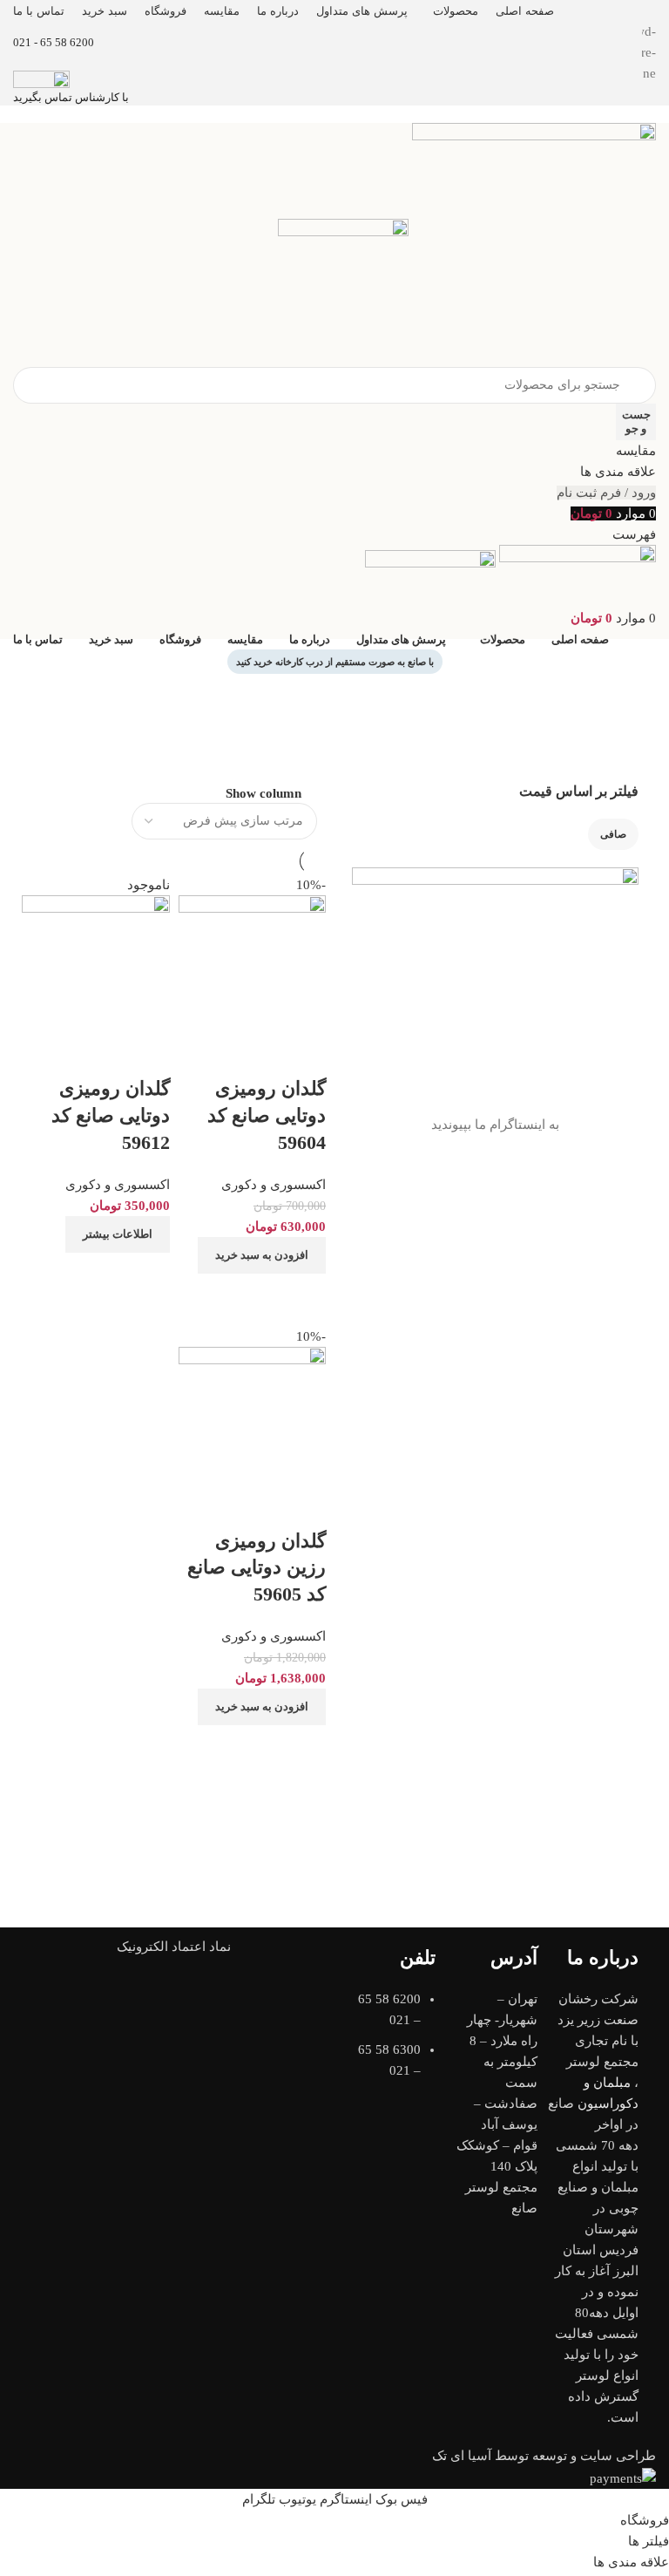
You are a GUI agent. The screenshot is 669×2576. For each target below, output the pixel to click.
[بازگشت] (634, 696)
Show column (264, 793)
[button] (262, 1707)
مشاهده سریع (101, 1274)
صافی (613, 834)
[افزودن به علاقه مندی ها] (148, 1054)
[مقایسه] (148, 1274)
